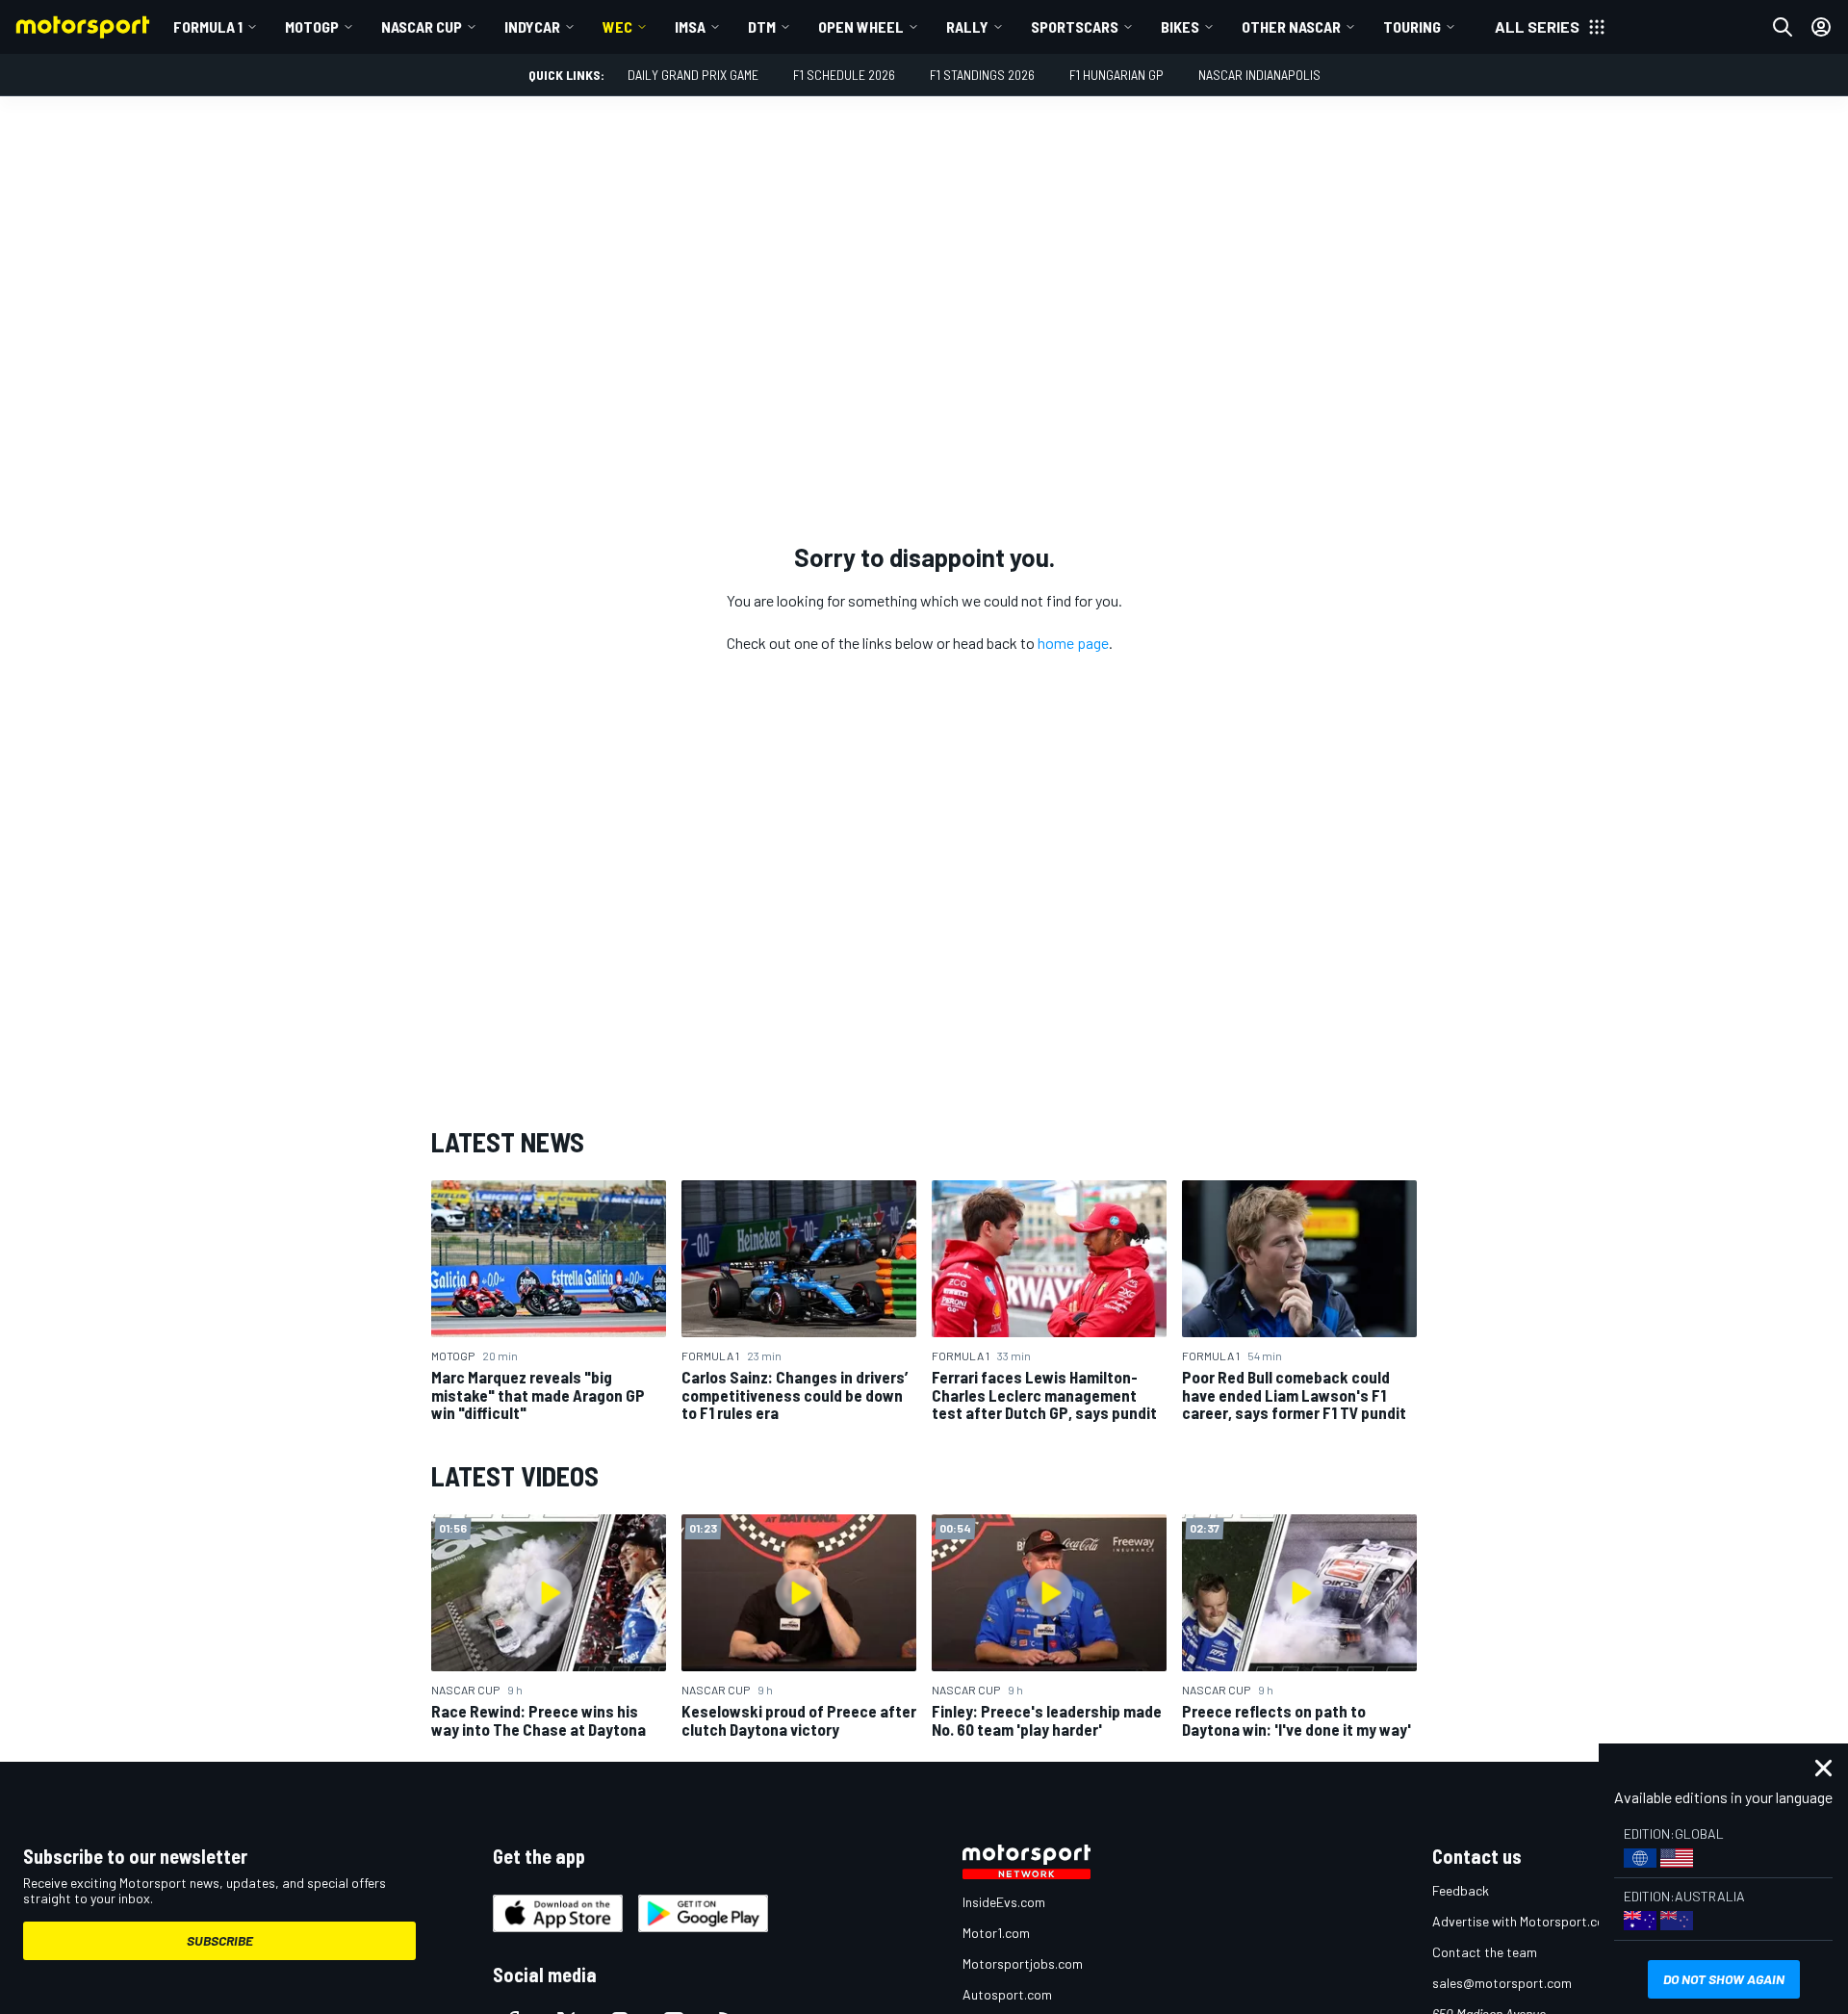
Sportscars (1075, 26)
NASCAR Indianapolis (1259, 75)
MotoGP (312, 26)
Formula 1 (208, 26)
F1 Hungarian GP (1116, 75)
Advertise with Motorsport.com (1524, 1921)
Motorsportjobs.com (1023, 1963)
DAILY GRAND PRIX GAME (693, 75)
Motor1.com (996, 1933)
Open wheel (861, 26)
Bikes (1180, 26)
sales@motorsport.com (1502, 1983)
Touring (1412, 26)
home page (1073, 643)
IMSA (690, 26)
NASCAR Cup (422, 26)
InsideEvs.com (1004, 1902)
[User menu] (1821, 27)
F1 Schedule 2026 (844, 75)
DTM (762, 26)
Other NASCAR (1291, 26)
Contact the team (1485, 1952)
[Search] (1783, 27)
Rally (967, 26)
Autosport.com (1007, 1994)
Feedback (1461, 1890)
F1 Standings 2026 (982, 75)
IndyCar (532, 26)
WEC (617, 26)
